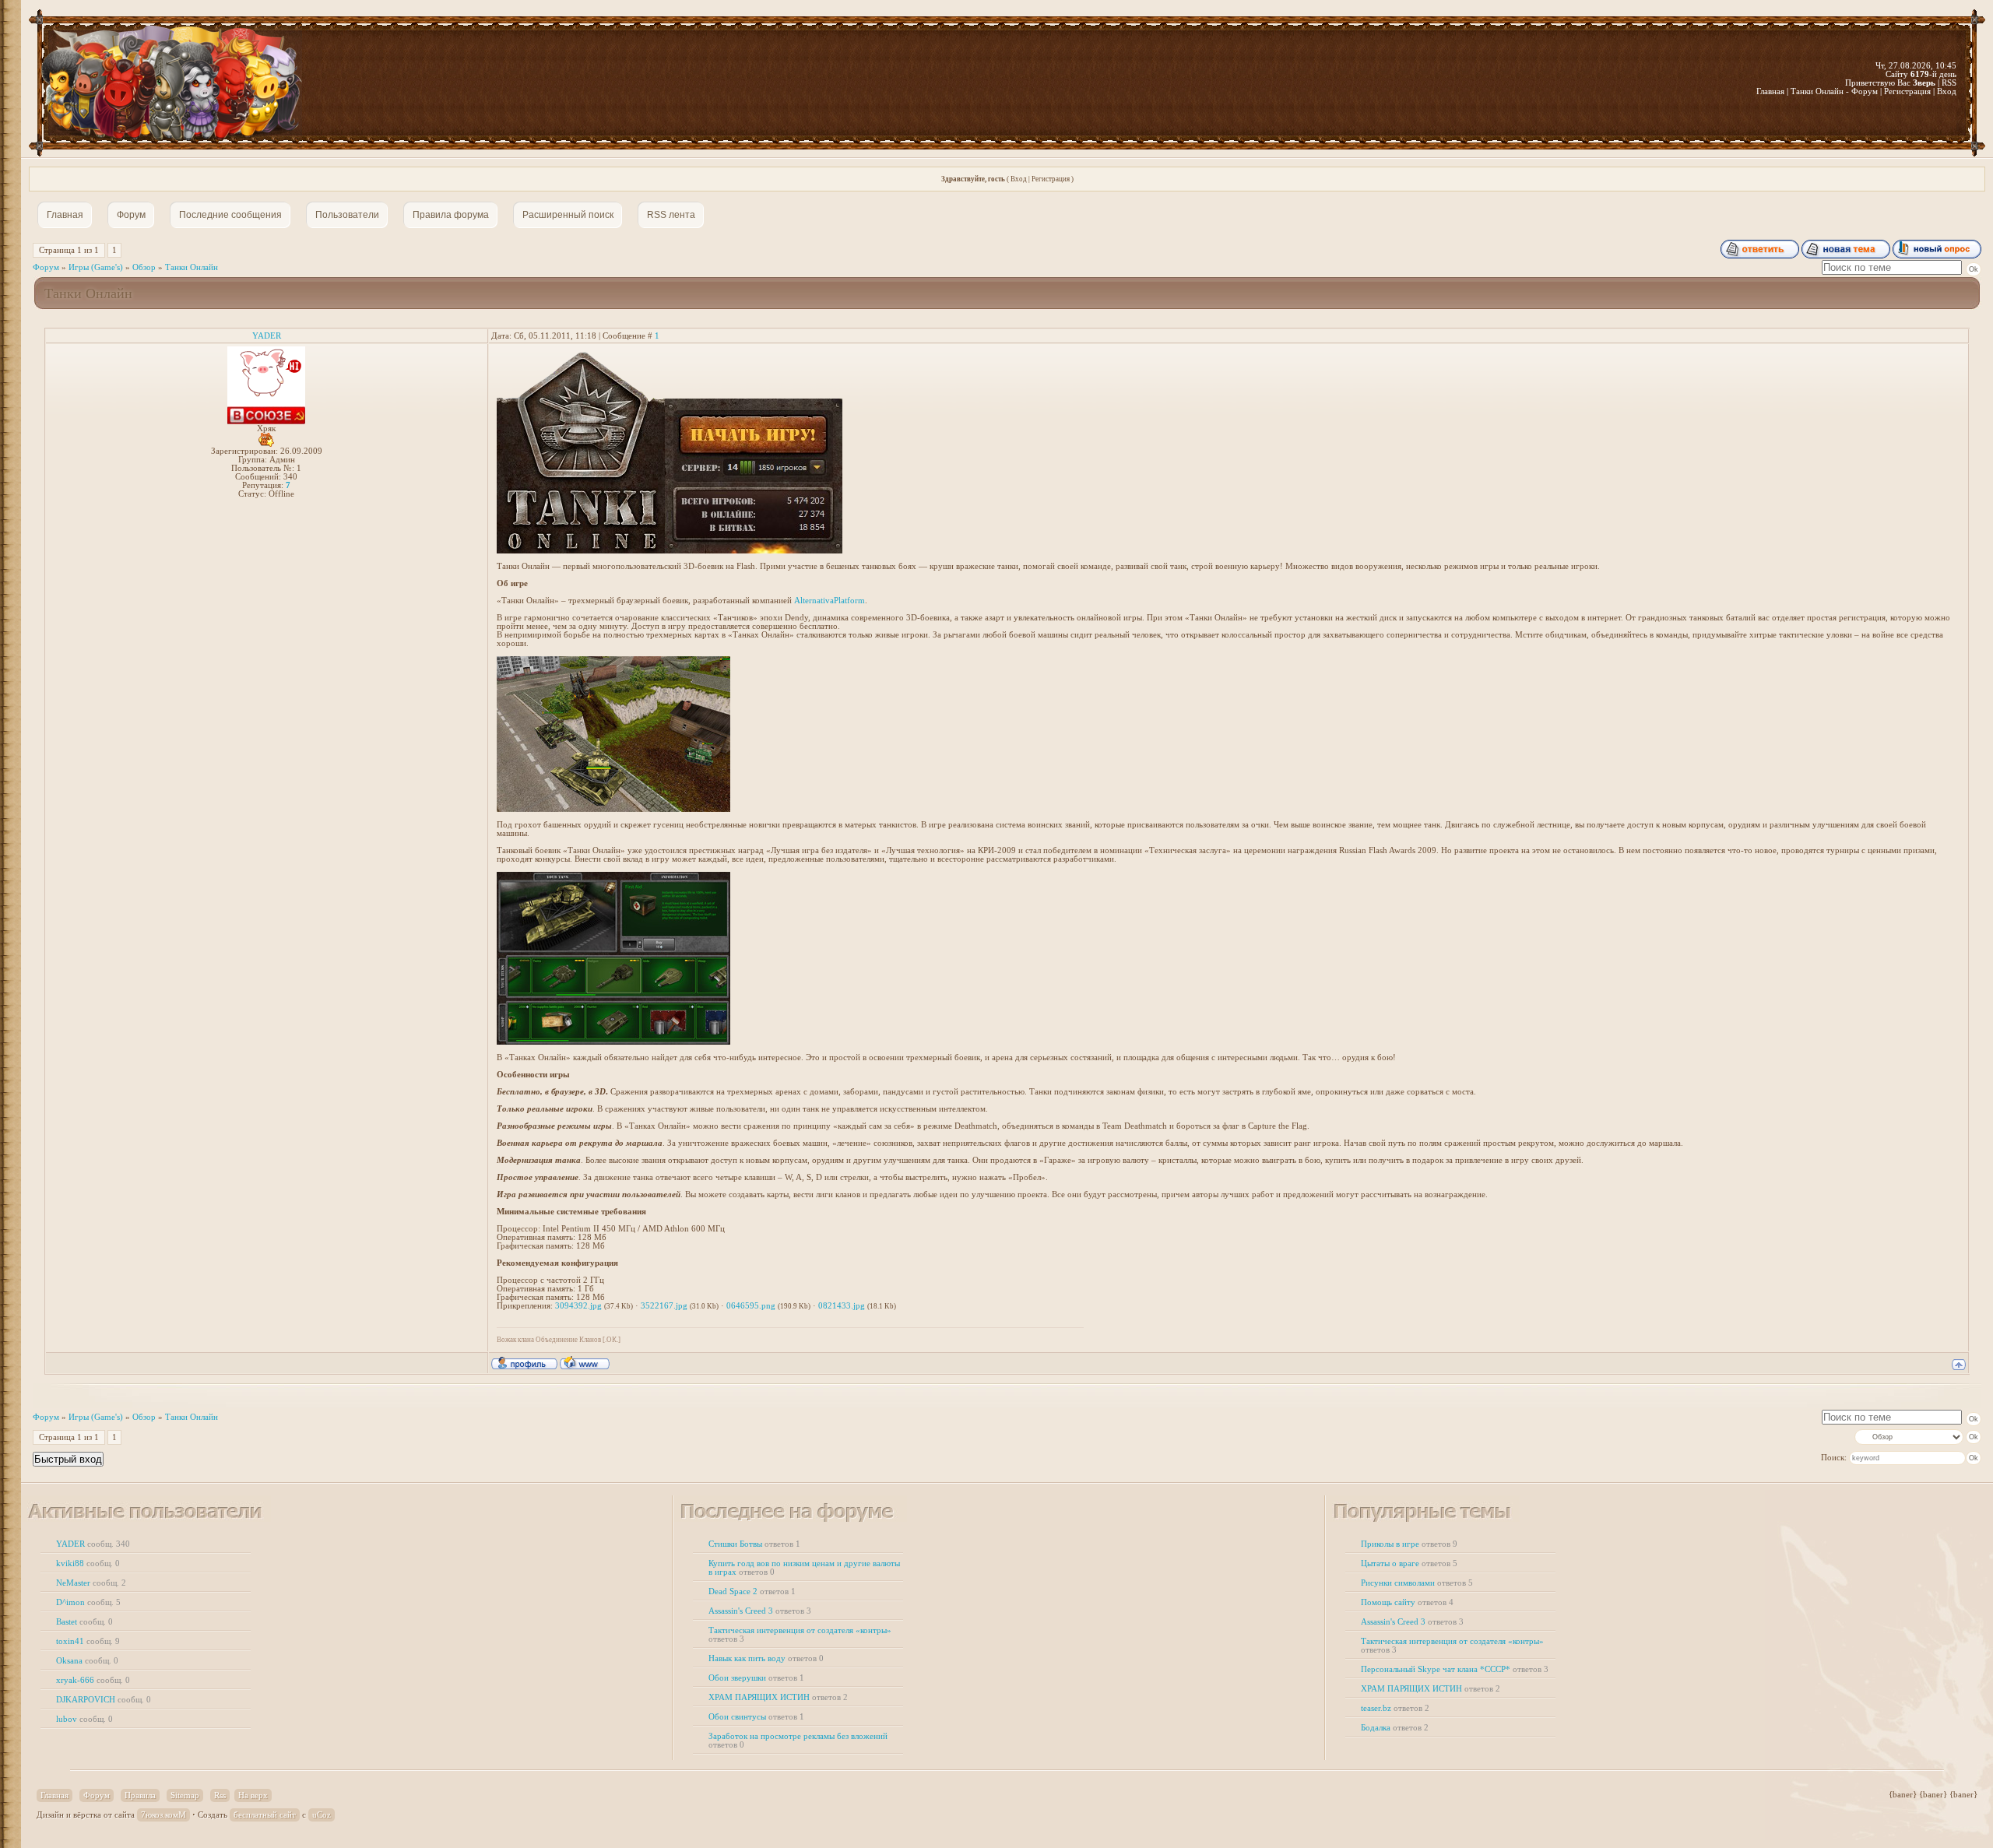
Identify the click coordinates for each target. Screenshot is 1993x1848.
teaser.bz (1395, 1708)
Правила (140, 1795)
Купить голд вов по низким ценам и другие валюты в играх (804, 1568)
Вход (1019, 179)
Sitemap (185, 1795)
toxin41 (88, 1641)
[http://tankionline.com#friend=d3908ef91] (581, 551)
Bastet (84, 1622)
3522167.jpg (664, 1306)
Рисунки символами (1417, 1583)
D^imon (88, 1602)
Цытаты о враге (1409, 1563)
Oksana (87, 1661)
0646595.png (751, 1306)
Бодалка (1395, 1728)
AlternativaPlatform (830, 601)
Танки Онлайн (192, 267)
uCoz (322, 1815)
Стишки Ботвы (754, 1544)
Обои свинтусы (756, 1717)
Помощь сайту (1407, 1602)
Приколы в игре (1409, 1544)
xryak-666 (93, 1680)
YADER (267, 336)
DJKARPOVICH (104, 1700)
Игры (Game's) (96, 267)
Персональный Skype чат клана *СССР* (1455, 1669)
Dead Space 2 (752, 1592)
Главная (54, 1795)
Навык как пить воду (766, 1658)
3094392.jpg (578, 1306)
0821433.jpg (842, 1306)
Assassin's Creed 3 (760, 1611)
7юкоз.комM (163, 1815)
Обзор (144, 267)
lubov (84, 1719)
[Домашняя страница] (585, 1362)
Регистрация (1051, 179)
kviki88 (88, 1563)
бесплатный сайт (265, 1815)
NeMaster (91, 1583)
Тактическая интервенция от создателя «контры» (800, 1635)
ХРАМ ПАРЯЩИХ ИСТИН (778, 1697)
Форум (46, 267)
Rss (220, 1795)
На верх (253, 1795)
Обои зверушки (756, 1678)
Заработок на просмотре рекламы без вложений (798, 1741)
